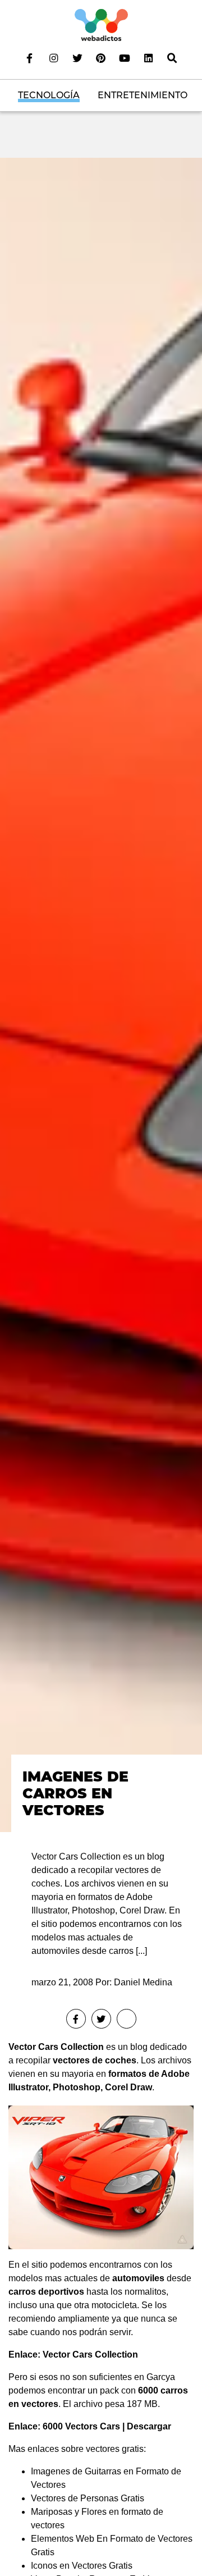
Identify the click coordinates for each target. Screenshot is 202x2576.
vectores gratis (115, 2449)
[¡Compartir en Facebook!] (76, 2019)
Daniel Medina (143, 1982)
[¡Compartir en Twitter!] (101, 2019)
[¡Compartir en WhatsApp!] (127, 2019)
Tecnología (49, 95)
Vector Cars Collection (56, 2047)
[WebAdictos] (101, 24)
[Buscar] (172, 58)
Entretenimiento (143, 95)
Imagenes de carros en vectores (75, 1793)
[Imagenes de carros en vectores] (101, 994)
